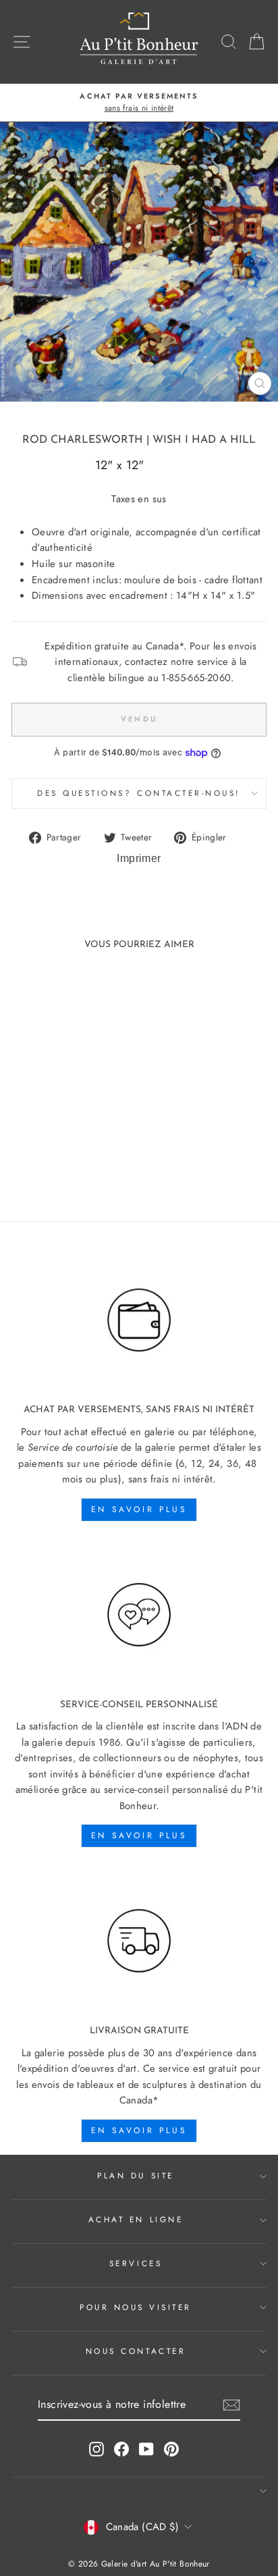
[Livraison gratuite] (139, 1941)
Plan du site (135, 2175)
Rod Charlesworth (83, 440)
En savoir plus (139, 1509)
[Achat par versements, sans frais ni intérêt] (139, 1321)
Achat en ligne (136, 2219)
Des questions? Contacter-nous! (139, 793)
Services (136, 2263)
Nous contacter (136, 2351)
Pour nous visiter (136, 2307)
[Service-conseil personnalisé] (139, 1615)
